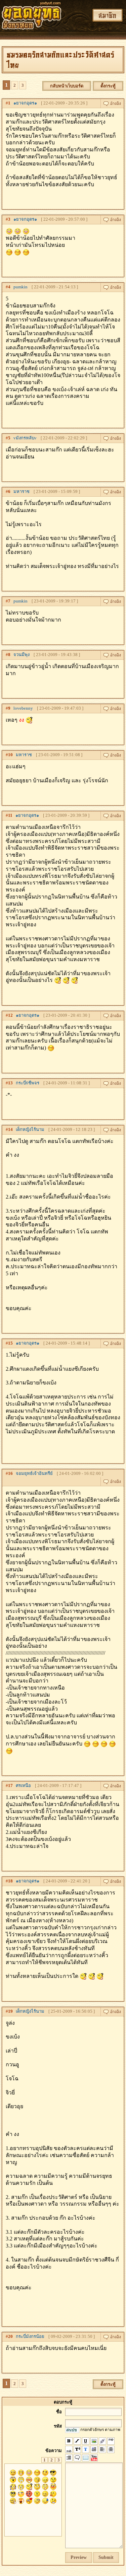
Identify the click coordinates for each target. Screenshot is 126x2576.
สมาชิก (108, 15)
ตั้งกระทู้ (108, 86)
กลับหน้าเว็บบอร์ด (67, 86)
